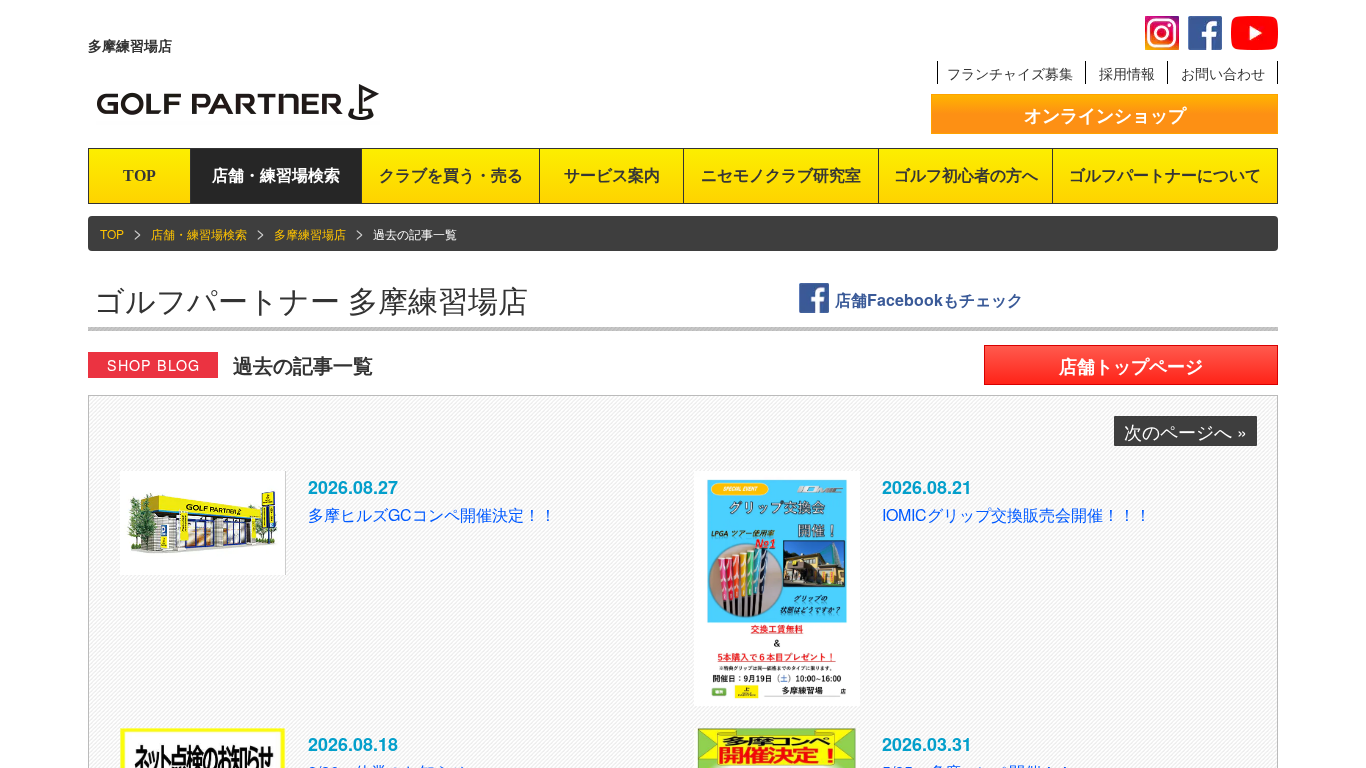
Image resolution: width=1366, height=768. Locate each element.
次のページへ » (1185, 431)
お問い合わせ (1223, 73)
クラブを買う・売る (451, 175)
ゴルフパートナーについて (1165, 175)
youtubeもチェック (1254, 33)
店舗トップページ (1131, 366)
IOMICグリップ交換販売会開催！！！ (1016, 514)
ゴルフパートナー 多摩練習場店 (311, 299)
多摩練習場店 (310, 233)
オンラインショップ (1105, 115)
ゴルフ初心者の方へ (966, 175)
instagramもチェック (1162, 33)
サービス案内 (612, 175)
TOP (139, 175)
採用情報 (1127, 73)
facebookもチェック (1205, 33)
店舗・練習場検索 (276, 175)
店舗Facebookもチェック (929, 299)
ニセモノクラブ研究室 (781, 175)
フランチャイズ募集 (1010, 73)
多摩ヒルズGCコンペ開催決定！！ (432, 514)
